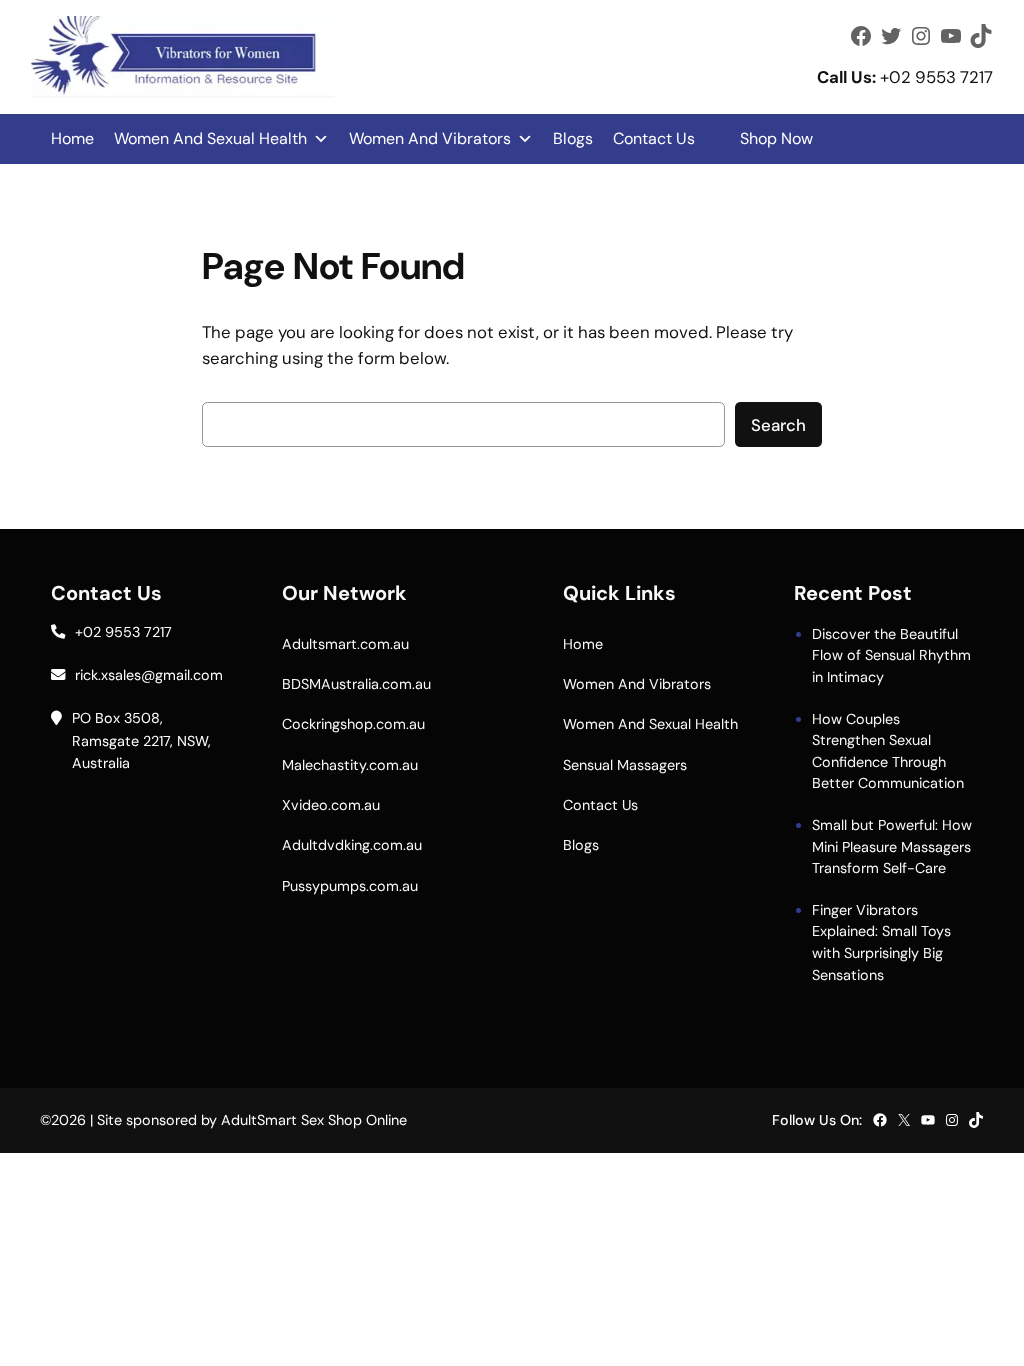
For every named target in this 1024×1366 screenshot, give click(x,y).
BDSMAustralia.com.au (356, 684)
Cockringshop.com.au (353, 724)
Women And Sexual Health (210, 138)
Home (72, 138)
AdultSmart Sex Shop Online (314, 1120)
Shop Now (776, 138)
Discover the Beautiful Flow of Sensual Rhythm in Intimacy (891, 655)
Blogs (573, 138)
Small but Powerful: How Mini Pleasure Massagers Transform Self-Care (892, 846)
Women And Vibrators (430, 138)
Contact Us (654, 138)
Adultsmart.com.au (345, 644)
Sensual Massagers (625, 765)
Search (778, 425)
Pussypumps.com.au (350, 886)
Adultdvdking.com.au (352, 845)
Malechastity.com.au (350, 765)
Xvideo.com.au (331, 805)
